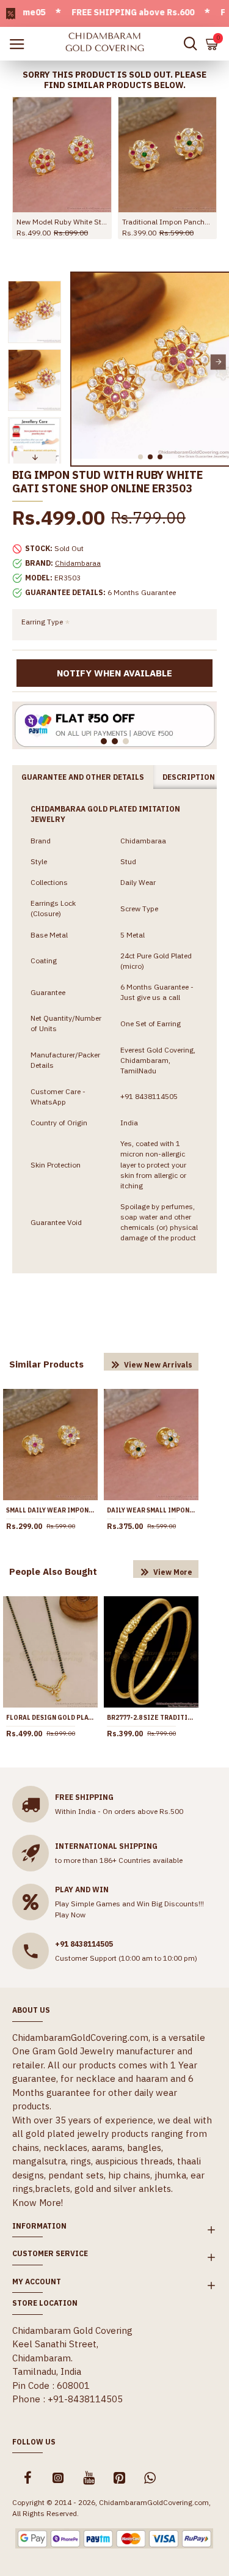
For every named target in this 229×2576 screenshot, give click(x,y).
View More (173, 1572)
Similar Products (46, 1364)
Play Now (70, 1915)
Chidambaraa (78, 563)
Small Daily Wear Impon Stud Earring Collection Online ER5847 (50, 1510)
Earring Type (42, 622)
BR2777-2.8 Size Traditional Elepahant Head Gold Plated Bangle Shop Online (151, 1718)
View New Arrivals (158, 1365)
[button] (82, 362)
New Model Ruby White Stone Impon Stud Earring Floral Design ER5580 (62, 222)
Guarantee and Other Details (83, 777)
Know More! (38, 2203)
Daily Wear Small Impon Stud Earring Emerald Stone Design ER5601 (151, 1510)
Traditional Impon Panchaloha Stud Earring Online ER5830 (168, 222)
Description (189, 777)
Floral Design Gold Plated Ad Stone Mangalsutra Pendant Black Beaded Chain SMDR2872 (50, 1718)
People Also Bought (53, 1571)
